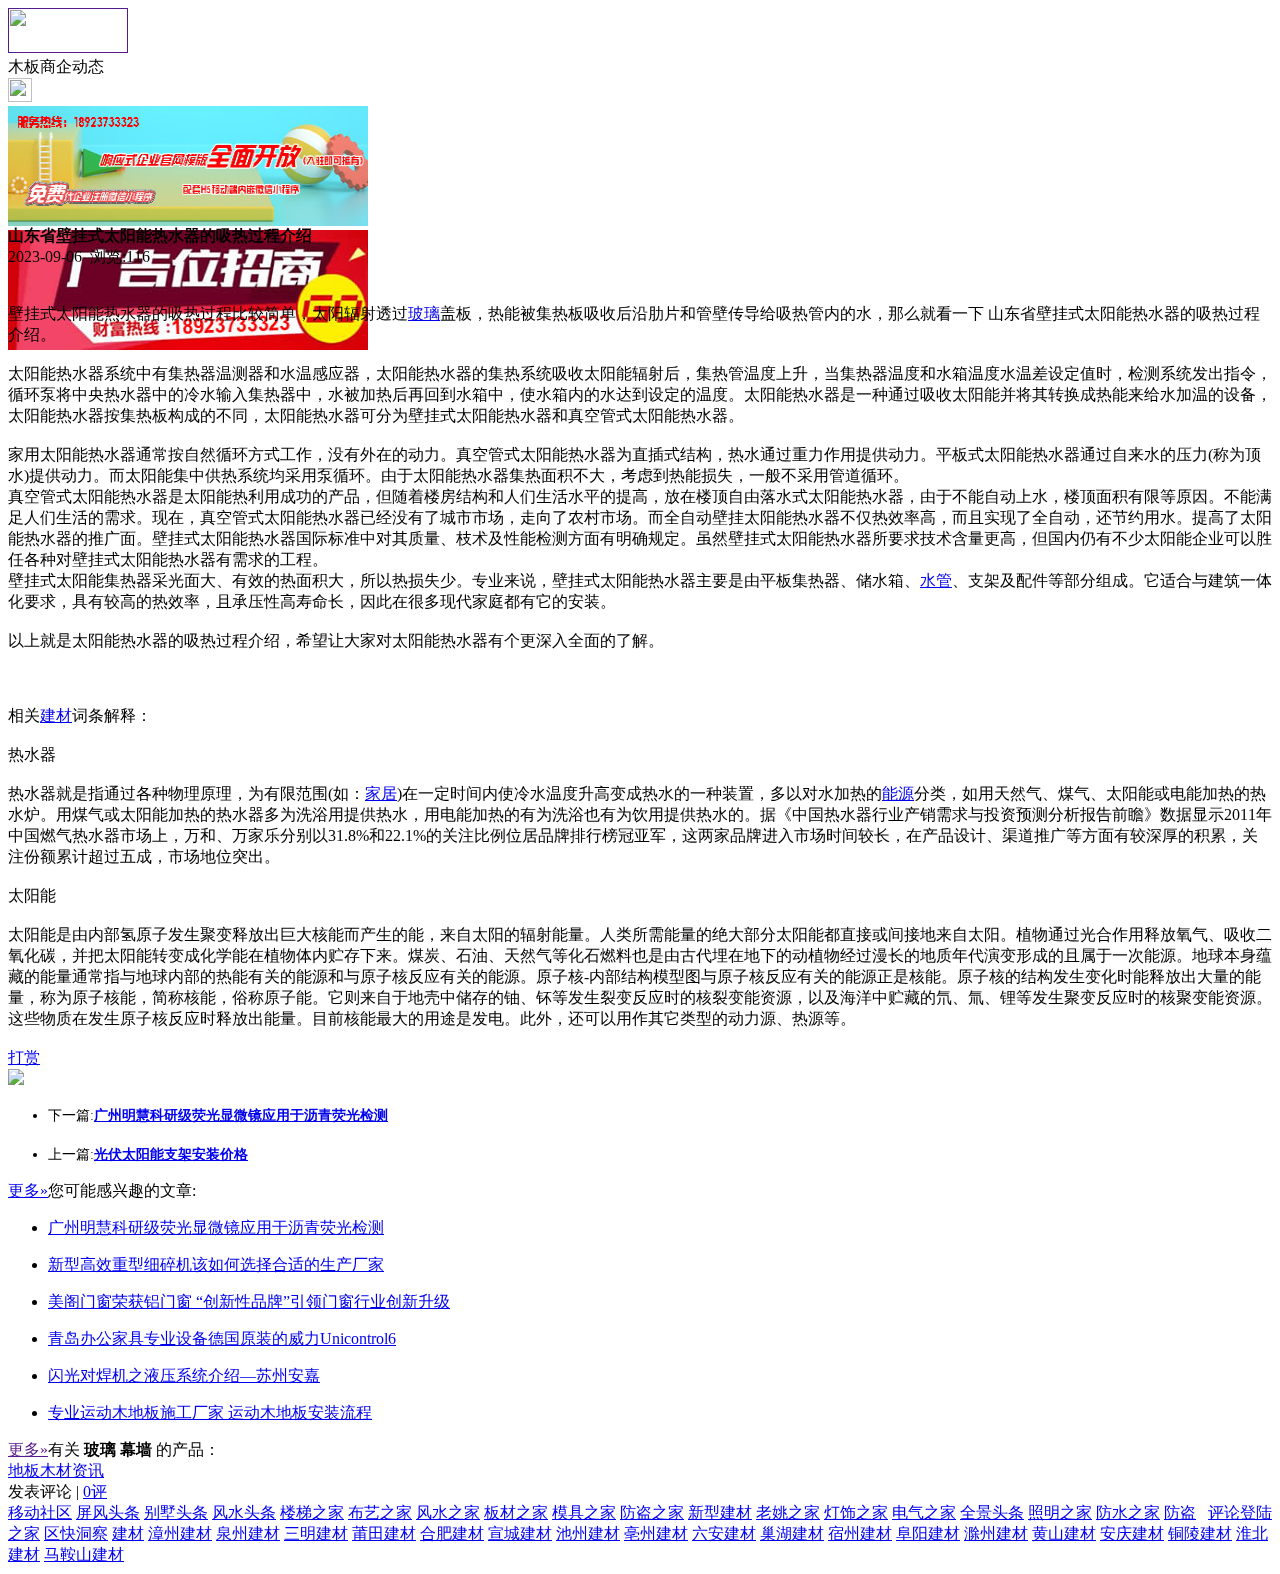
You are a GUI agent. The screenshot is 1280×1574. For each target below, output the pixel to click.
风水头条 (244, 1512)
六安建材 (724, 1533)
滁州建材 (996, 1533)
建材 (56, 715)
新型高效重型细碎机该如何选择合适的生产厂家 (216, 1264)
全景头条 (992, 1512)
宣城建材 (520, 1533)
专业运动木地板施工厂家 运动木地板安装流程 (210, 1412)
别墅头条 (176, 1512)
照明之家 (1060, 1512)
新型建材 (720, 1512)
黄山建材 (1064, 1533)
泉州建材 (248, 1533)
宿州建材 (860, 1533)
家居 (381, 793)
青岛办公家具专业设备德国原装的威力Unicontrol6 (222, 1338)
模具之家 (584, 1512)
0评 (95, 1491)
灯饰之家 (856, 1512)
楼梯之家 (312, 1512)
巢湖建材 (792, 1533)
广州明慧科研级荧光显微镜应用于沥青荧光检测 (216, 1227)
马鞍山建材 (84, 1554)
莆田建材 (384, 1533)
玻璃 (424, 313)
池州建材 (588, 1533)
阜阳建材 (928, 1533)
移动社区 (40, 1512)
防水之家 (1128, 1512)
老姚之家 (788, 1512)
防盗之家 (652, 1512)
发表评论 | (57, 1491)
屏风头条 (108, 1512)
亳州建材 (656, 1533)
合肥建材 (452, 1533)
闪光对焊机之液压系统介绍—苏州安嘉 (184, 1375)
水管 (936, 580)
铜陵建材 (1200, 1533)
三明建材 (316, 1533)
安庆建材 (1132, 1533)
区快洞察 (76, 1533)
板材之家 (516, 1512)
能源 (898, 793)
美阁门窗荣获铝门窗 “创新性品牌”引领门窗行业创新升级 (249, 1301)
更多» (28, 1190)
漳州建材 (180, 1533)
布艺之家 (380, 1512)
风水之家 (448, 1512)
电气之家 (924, 1512)
